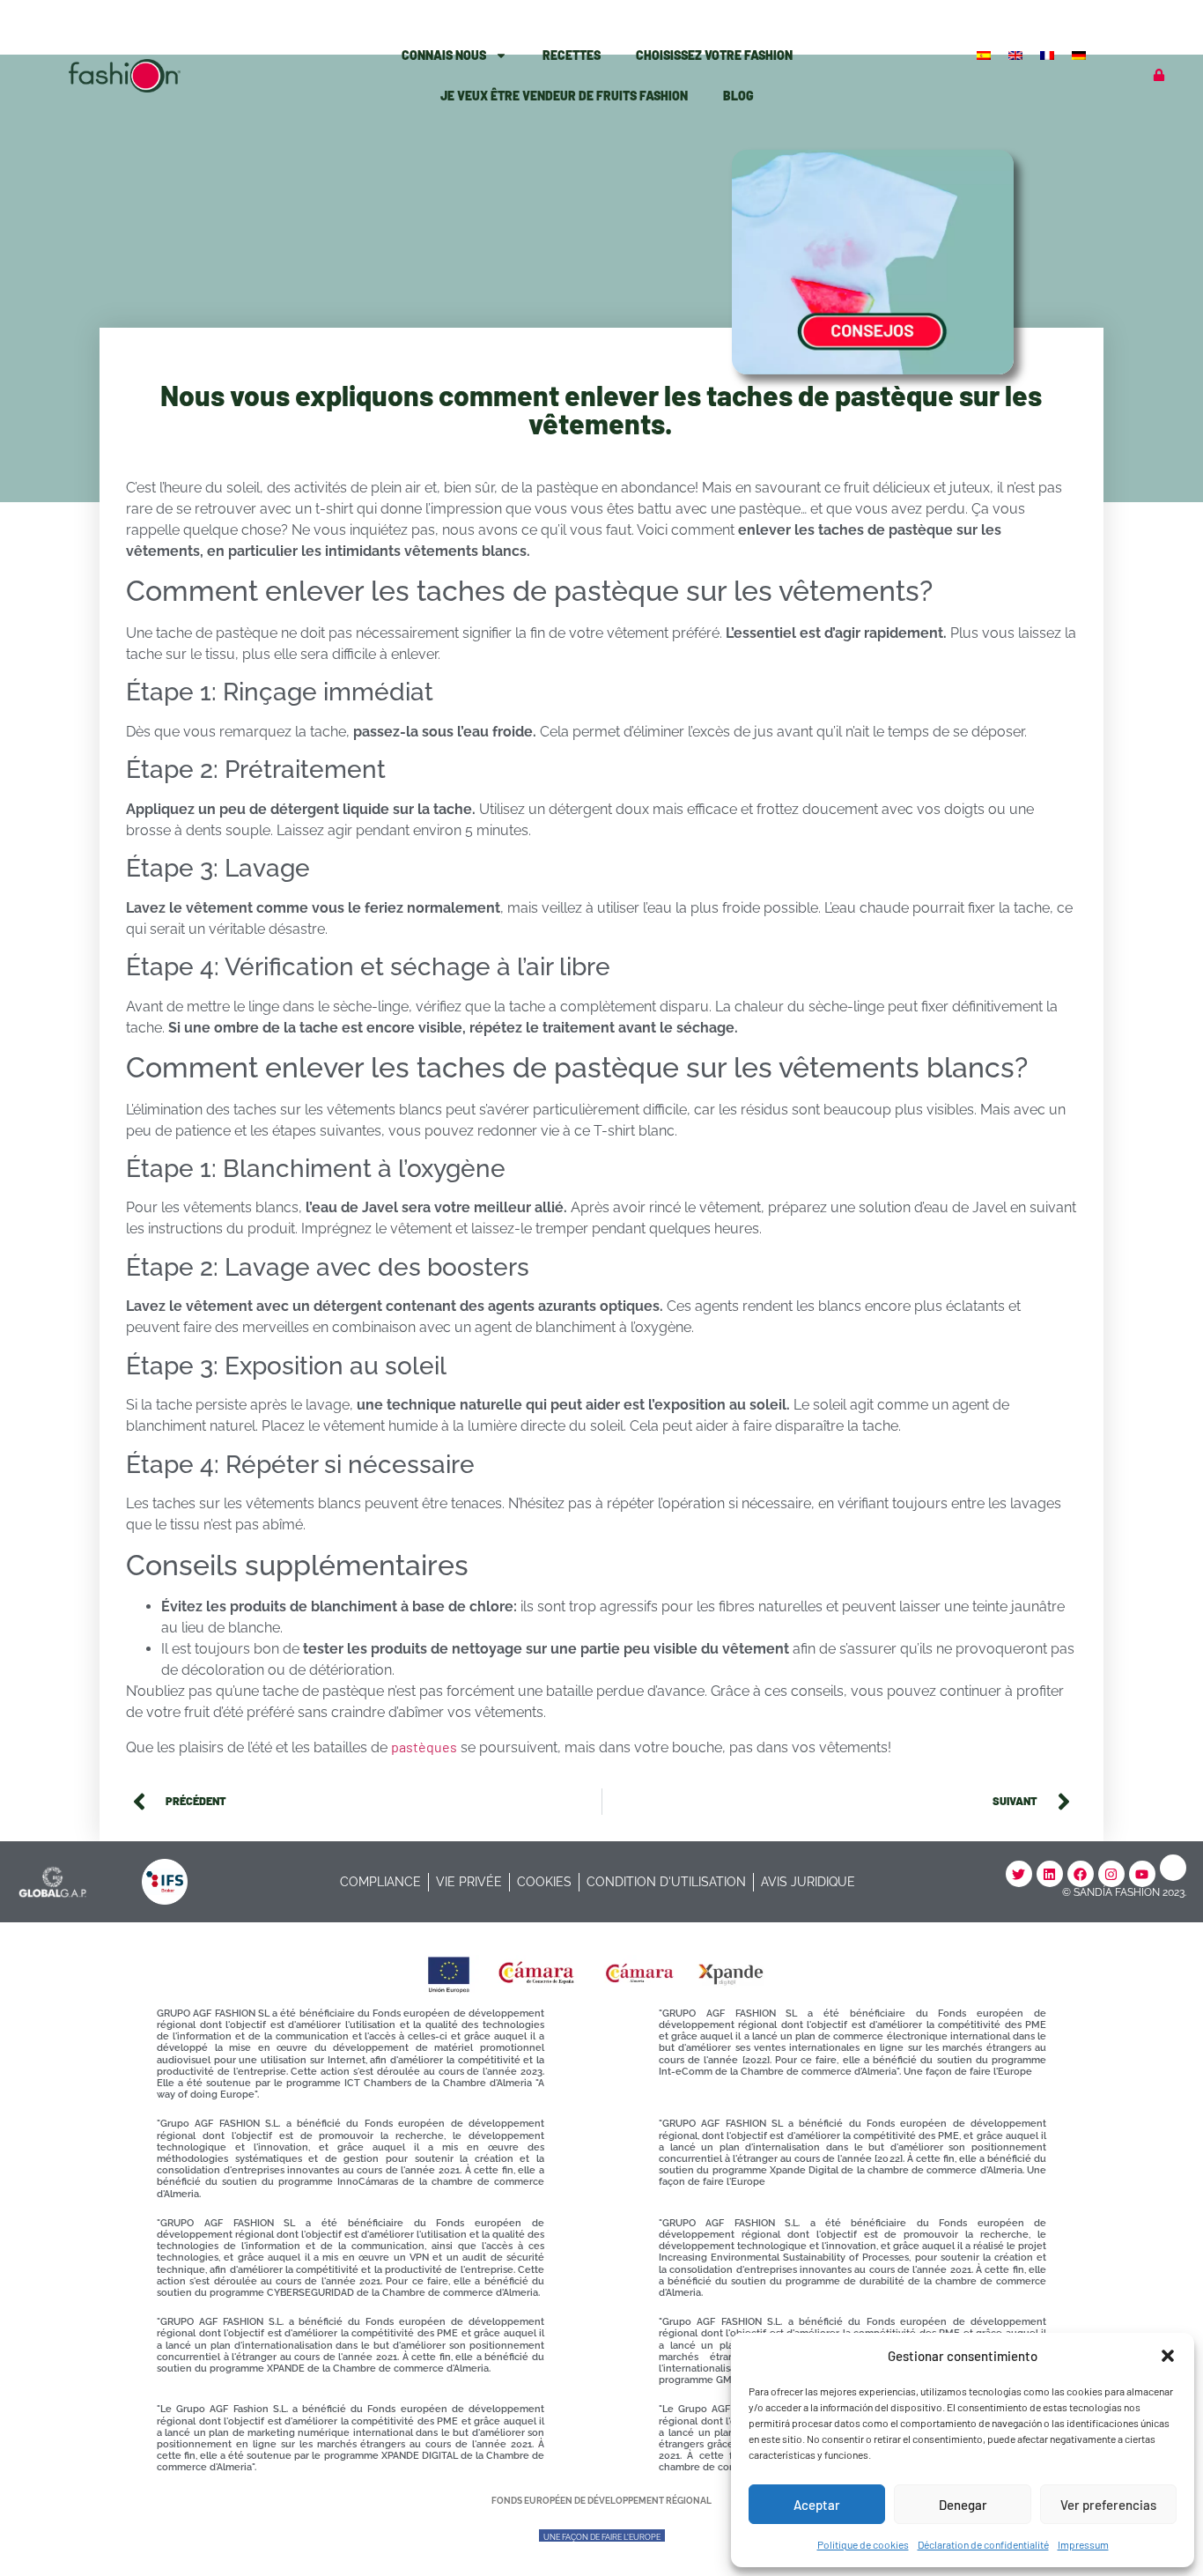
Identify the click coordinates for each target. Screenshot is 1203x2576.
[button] (1168, 2356)
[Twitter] (1019, 1874)
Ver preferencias (1108, 2505)
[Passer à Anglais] (1017, 54)
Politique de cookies (863, 2544)
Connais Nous (444, 55)
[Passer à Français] (1049, 54)
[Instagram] (1111, 1874)
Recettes (572, 55)
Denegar (963, 2505)
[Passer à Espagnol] (985, 54)
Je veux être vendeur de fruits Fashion (564, 96)
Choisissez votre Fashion (714, 55)
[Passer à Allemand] (1081, 54)
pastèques (424, 1747)
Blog (738, 96)
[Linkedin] (1050, 1874)
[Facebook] (1081, 1874)
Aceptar (817, 2505)
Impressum (1083, 2544)
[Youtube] (1142, 1874)
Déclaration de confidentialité (983, 2544)
